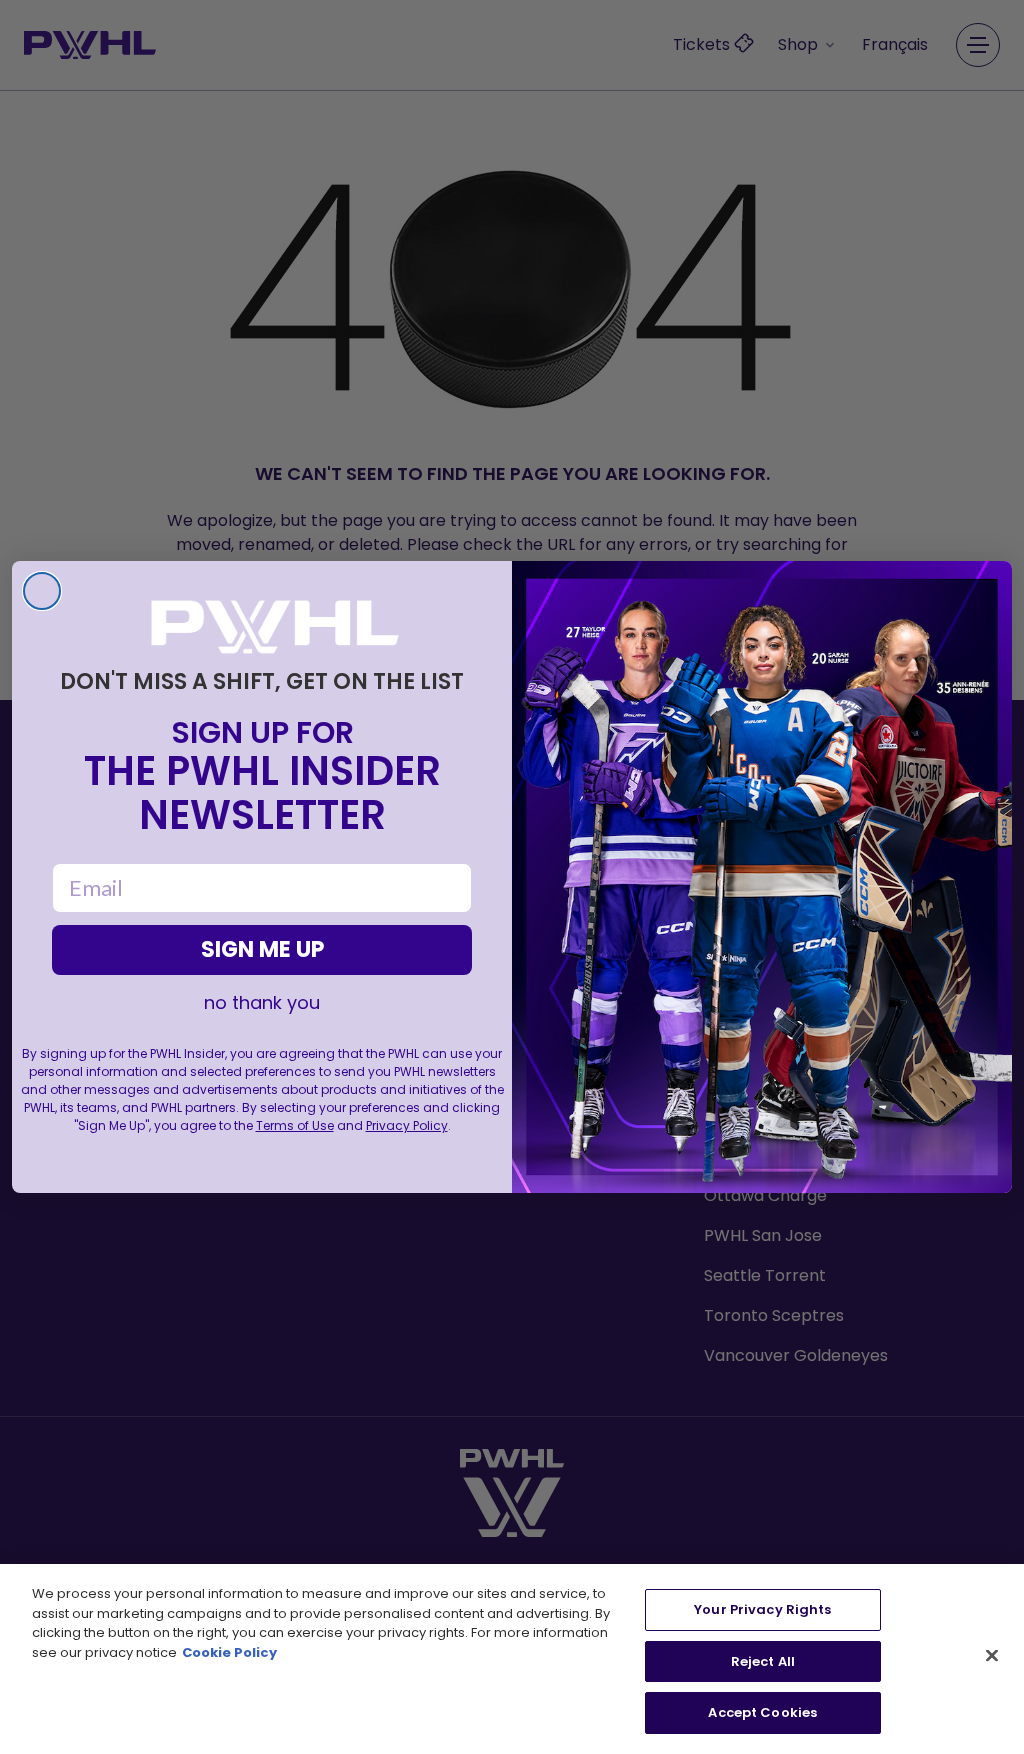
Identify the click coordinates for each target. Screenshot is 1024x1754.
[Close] (992, 1656)
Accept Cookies (762, 1712)
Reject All (763, 1661)
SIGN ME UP (262, 949)
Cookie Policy (229, 1652)
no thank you (262, 1003)
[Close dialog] (42, 591)
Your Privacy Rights (762, 1609)
